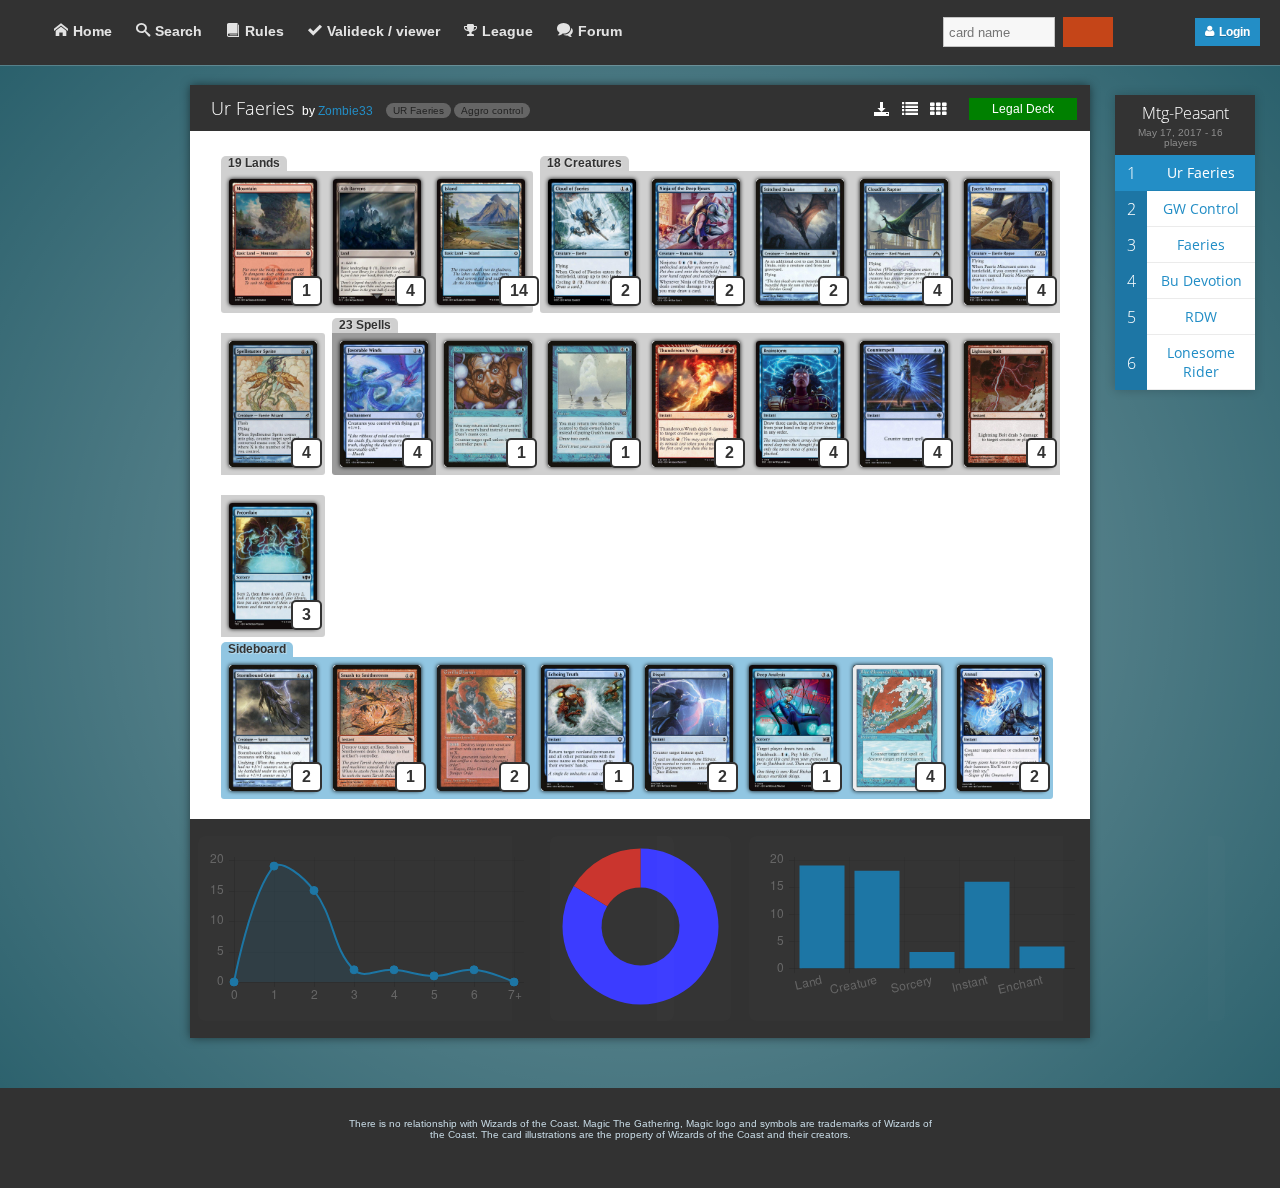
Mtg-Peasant (1185, 113)
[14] (484, 307)
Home (92, 31)
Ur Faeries (1201, 172)
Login (1234, 32)
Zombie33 (345, 111)
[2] (696, 307)
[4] (377, 307)
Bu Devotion (1201, 280)
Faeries (1201, 244)
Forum (600, 31)
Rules (264, 31)
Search (178, 31)
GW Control (1201, 208)
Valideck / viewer (383, 31)
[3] (276, 631)
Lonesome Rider (1201, 362)
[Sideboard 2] (273, 793)
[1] (488, 469)
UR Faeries (418, 110)
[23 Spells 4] (384, 469)
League (507, 31)
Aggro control (492, 110)
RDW (1201, 316)
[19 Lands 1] (273, 307)
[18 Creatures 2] (592, 307)
